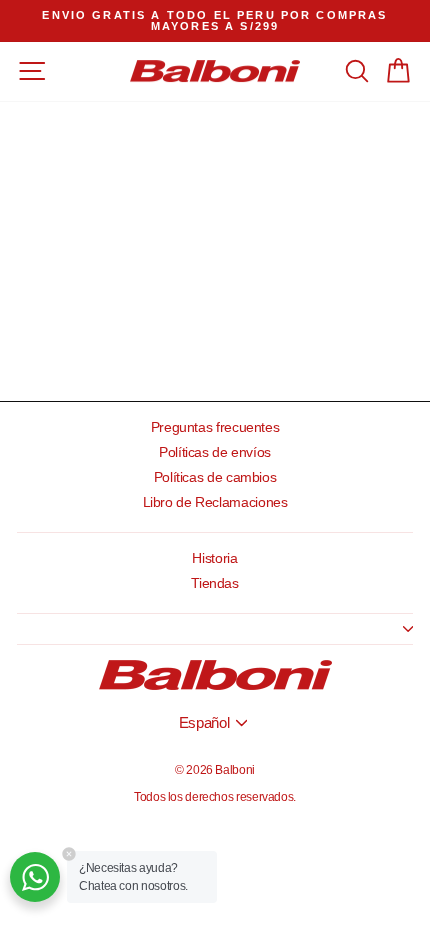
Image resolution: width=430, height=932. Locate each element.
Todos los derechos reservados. (215, 797)
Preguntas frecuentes (215, 427)
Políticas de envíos (215, 452)
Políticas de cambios (215, 477)
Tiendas (214, 583)
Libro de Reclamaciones (215, 502)
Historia (214, 558)
